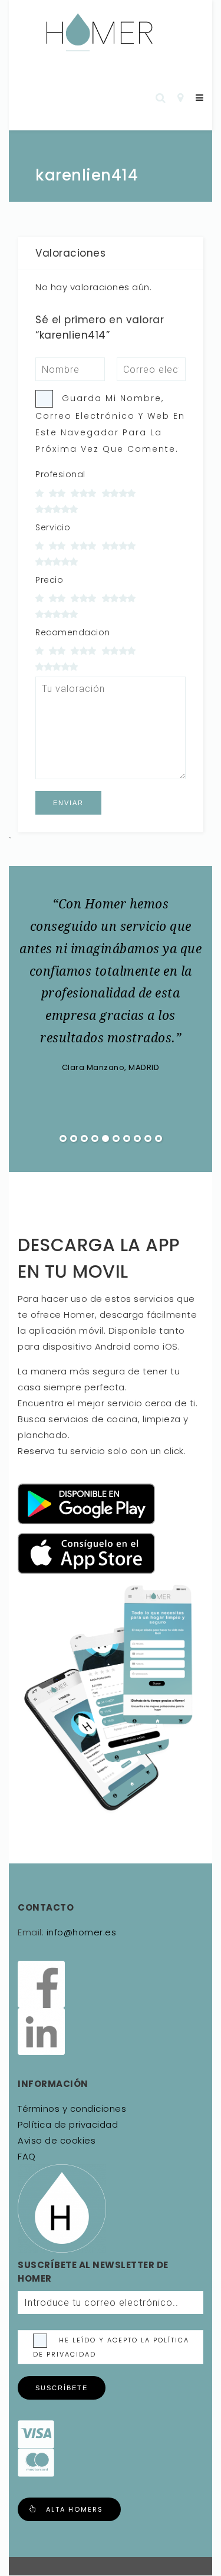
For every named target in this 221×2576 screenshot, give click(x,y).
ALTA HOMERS (75, 2509)
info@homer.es (80, 1932)
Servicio (53, 527)
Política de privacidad (68, 2124)
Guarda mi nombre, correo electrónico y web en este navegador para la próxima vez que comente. (110, 424)
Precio (49, 580)
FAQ (27, 2156)
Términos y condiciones (72, 2109)
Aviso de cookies (57, 2140)
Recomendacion (73, 632)
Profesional (60, 474)
